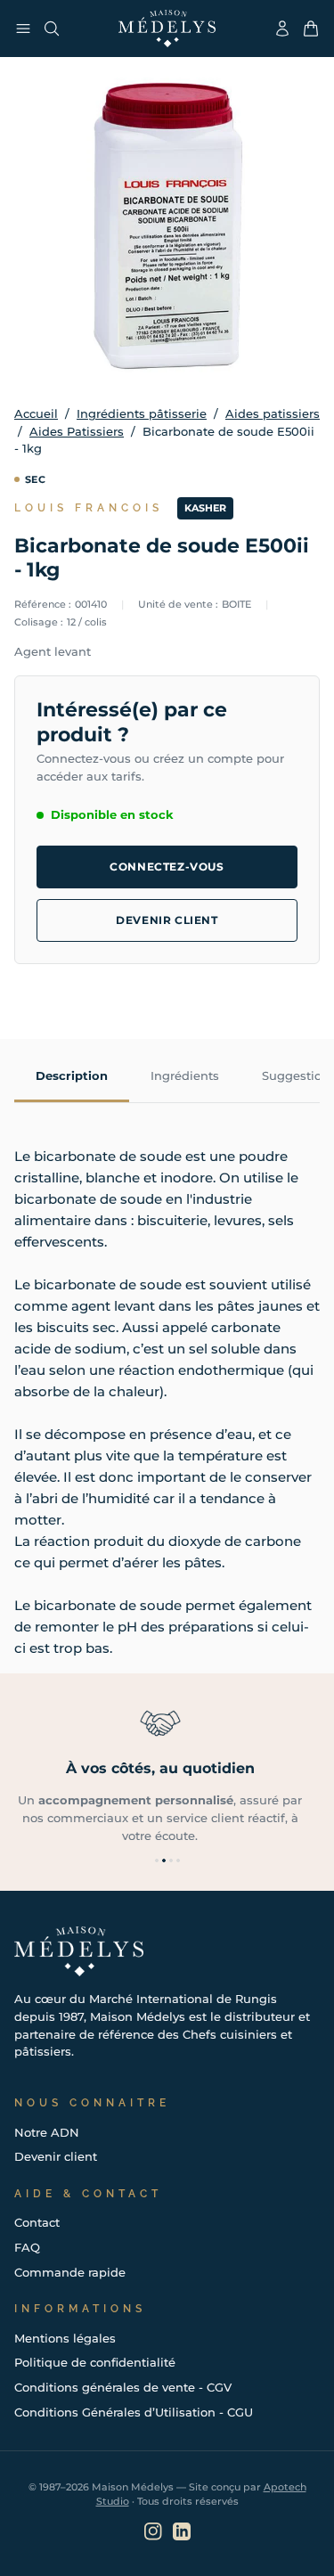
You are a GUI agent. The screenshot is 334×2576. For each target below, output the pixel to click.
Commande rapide (70, 2272)
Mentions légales (65, 2338)
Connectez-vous (167, 867)
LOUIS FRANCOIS (89, 508)
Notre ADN (47, 2132)
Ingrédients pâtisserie (142, 413)
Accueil (36, 413)
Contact (37, 2222)
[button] (157, 1860)
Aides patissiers (273, 413)
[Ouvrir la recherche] (52, 29)
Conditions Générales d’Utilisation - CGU (134, 2412)
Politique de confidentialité (95, 2362)
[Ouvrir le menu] (23, 29)
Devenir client (167, 920)
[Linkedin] (182, 2531)
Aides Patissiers (77, 431)
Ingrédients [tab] (185, 1075)
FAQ (27, 2247)
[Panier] (311, 29)
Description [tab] (72, 1075)
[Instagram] (153, 2531)
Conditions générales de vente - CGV (123, 2387)
